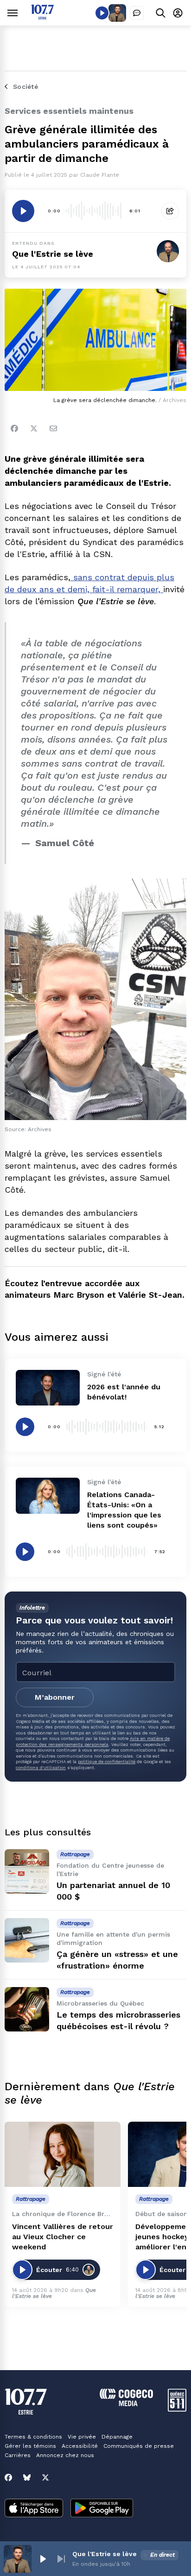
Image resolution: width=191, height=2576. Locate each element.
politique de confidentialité (107, 1762)
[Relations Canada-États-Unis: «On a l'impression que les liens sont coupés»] (48, 1495)
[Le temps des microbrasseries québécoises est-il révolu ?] (27, 2009)
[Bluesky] (27, 2477)
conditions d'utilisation (41, 1768)
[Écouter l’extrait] (23, 211)
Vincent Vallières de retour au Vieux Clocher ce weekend (63, 2237)
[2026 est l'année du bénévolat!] (48, 1388)
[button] (43, 2559)
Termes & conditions (33, 2437)
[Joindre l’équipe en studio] (137, 13)
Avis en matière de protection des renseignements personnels (93, 1741)
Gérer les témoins (30, 2446)
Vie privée (82, 2437)
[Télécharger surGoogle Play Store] (102, 2509)
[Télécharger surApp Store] (34, 2509)
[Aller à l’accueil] (42, 17)
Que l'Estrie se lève (53, 254)
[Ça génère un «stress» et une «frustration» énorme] (27, 1940)
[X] (45, 2477)
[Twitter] (34, 428)
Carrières (18, 2455)
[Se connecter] (178, 13)
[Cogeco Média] (126, 2404)
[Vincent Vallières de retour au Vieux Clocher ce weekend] (63, 2154)
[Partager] (170, 211)
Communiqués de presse (139, 2446)
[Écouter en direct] (102, 13)
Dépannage (117, 2437)
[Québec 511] (177, 2409)
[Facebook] (14, 428)
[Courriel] (53, 428)
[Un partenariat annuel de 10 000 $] (27, 1871)
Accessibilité (80, 2446)
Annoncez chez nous (65, 2455)
